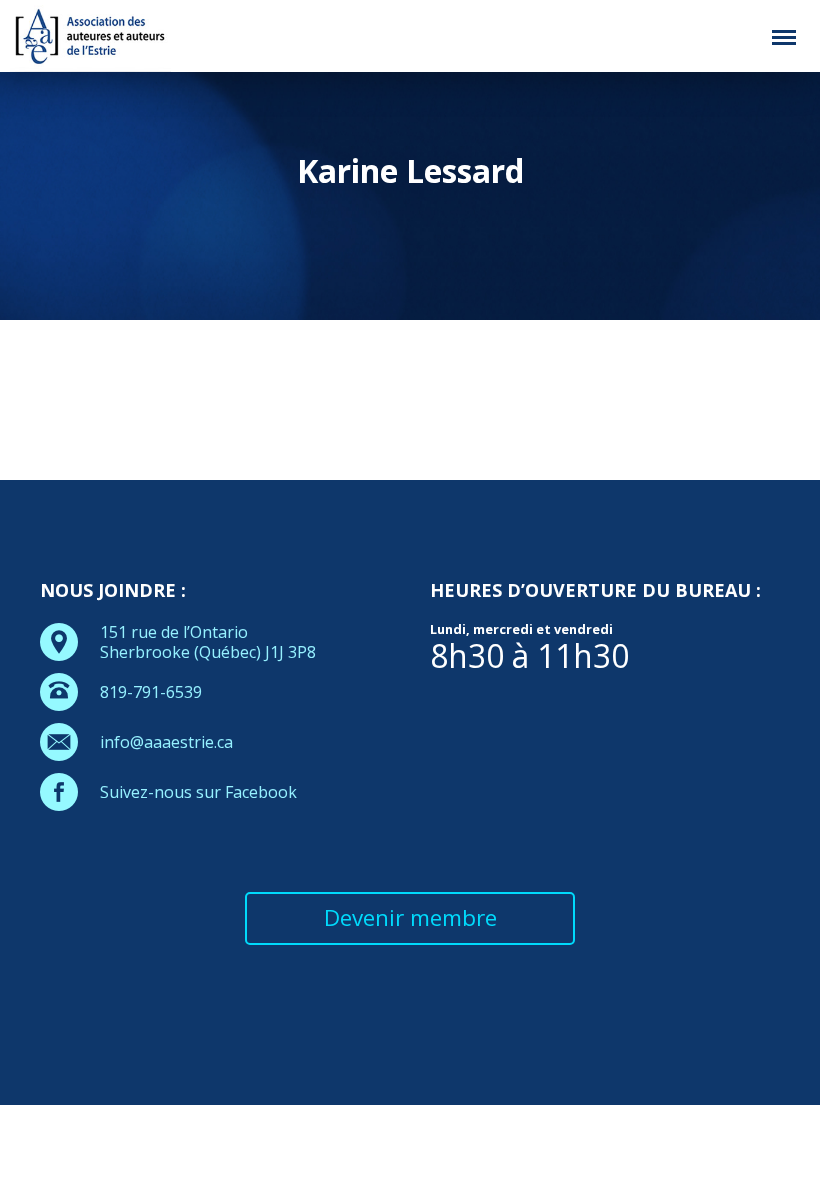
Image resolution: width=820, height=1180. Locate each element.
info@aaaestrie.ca (166, 742)
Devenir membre (410, 917)
